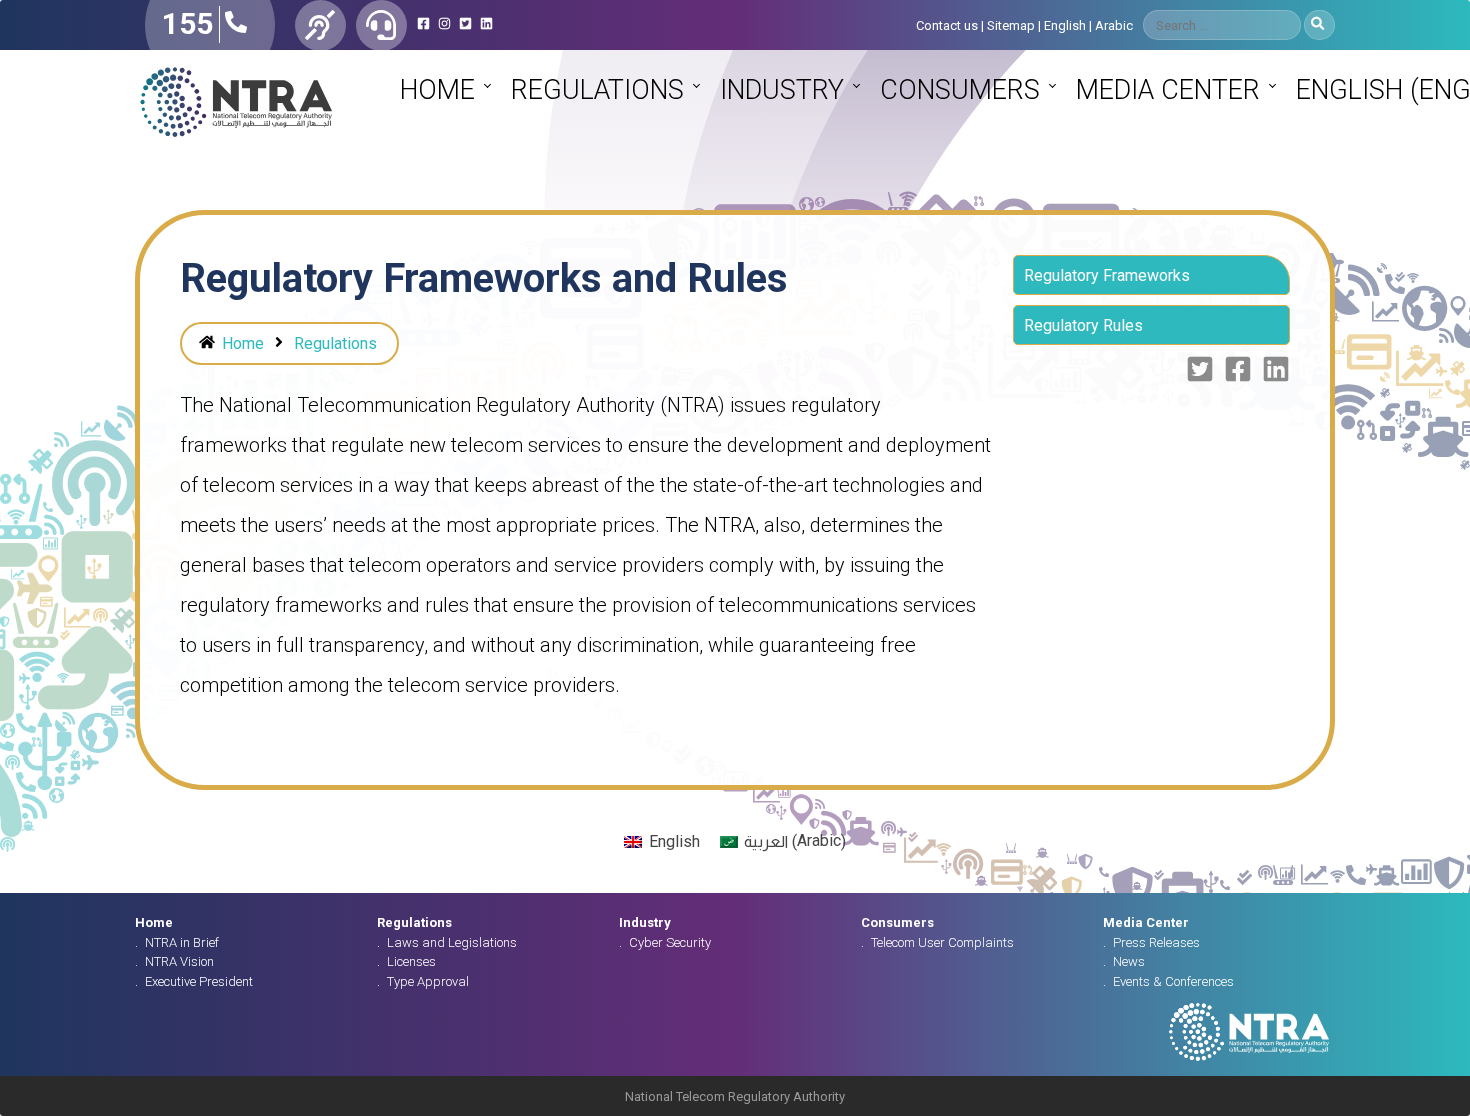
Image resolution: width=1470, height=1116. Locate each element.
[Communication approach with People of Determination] (320, 25)
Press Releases (1156, 942)
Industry (782, 90)
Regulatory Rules (1083, 325)
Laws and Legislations (452, 942)
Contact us (947, 25)
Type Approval (428, 981)
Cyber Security (670, 942)
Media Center (1168, 90)
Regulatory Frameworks (1107, 275)
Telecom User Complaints (942, 942)
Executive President (199, 981)
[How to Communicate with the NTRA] (381, 25)
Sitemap (1011, 25)
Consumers (960, 90)
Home (437, 90)
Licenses (411, 961)
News (1129, 961)
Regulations (597, 90)
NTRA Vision (179, 961)
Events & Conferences (1173, 981)
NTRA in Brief (182, 942)
